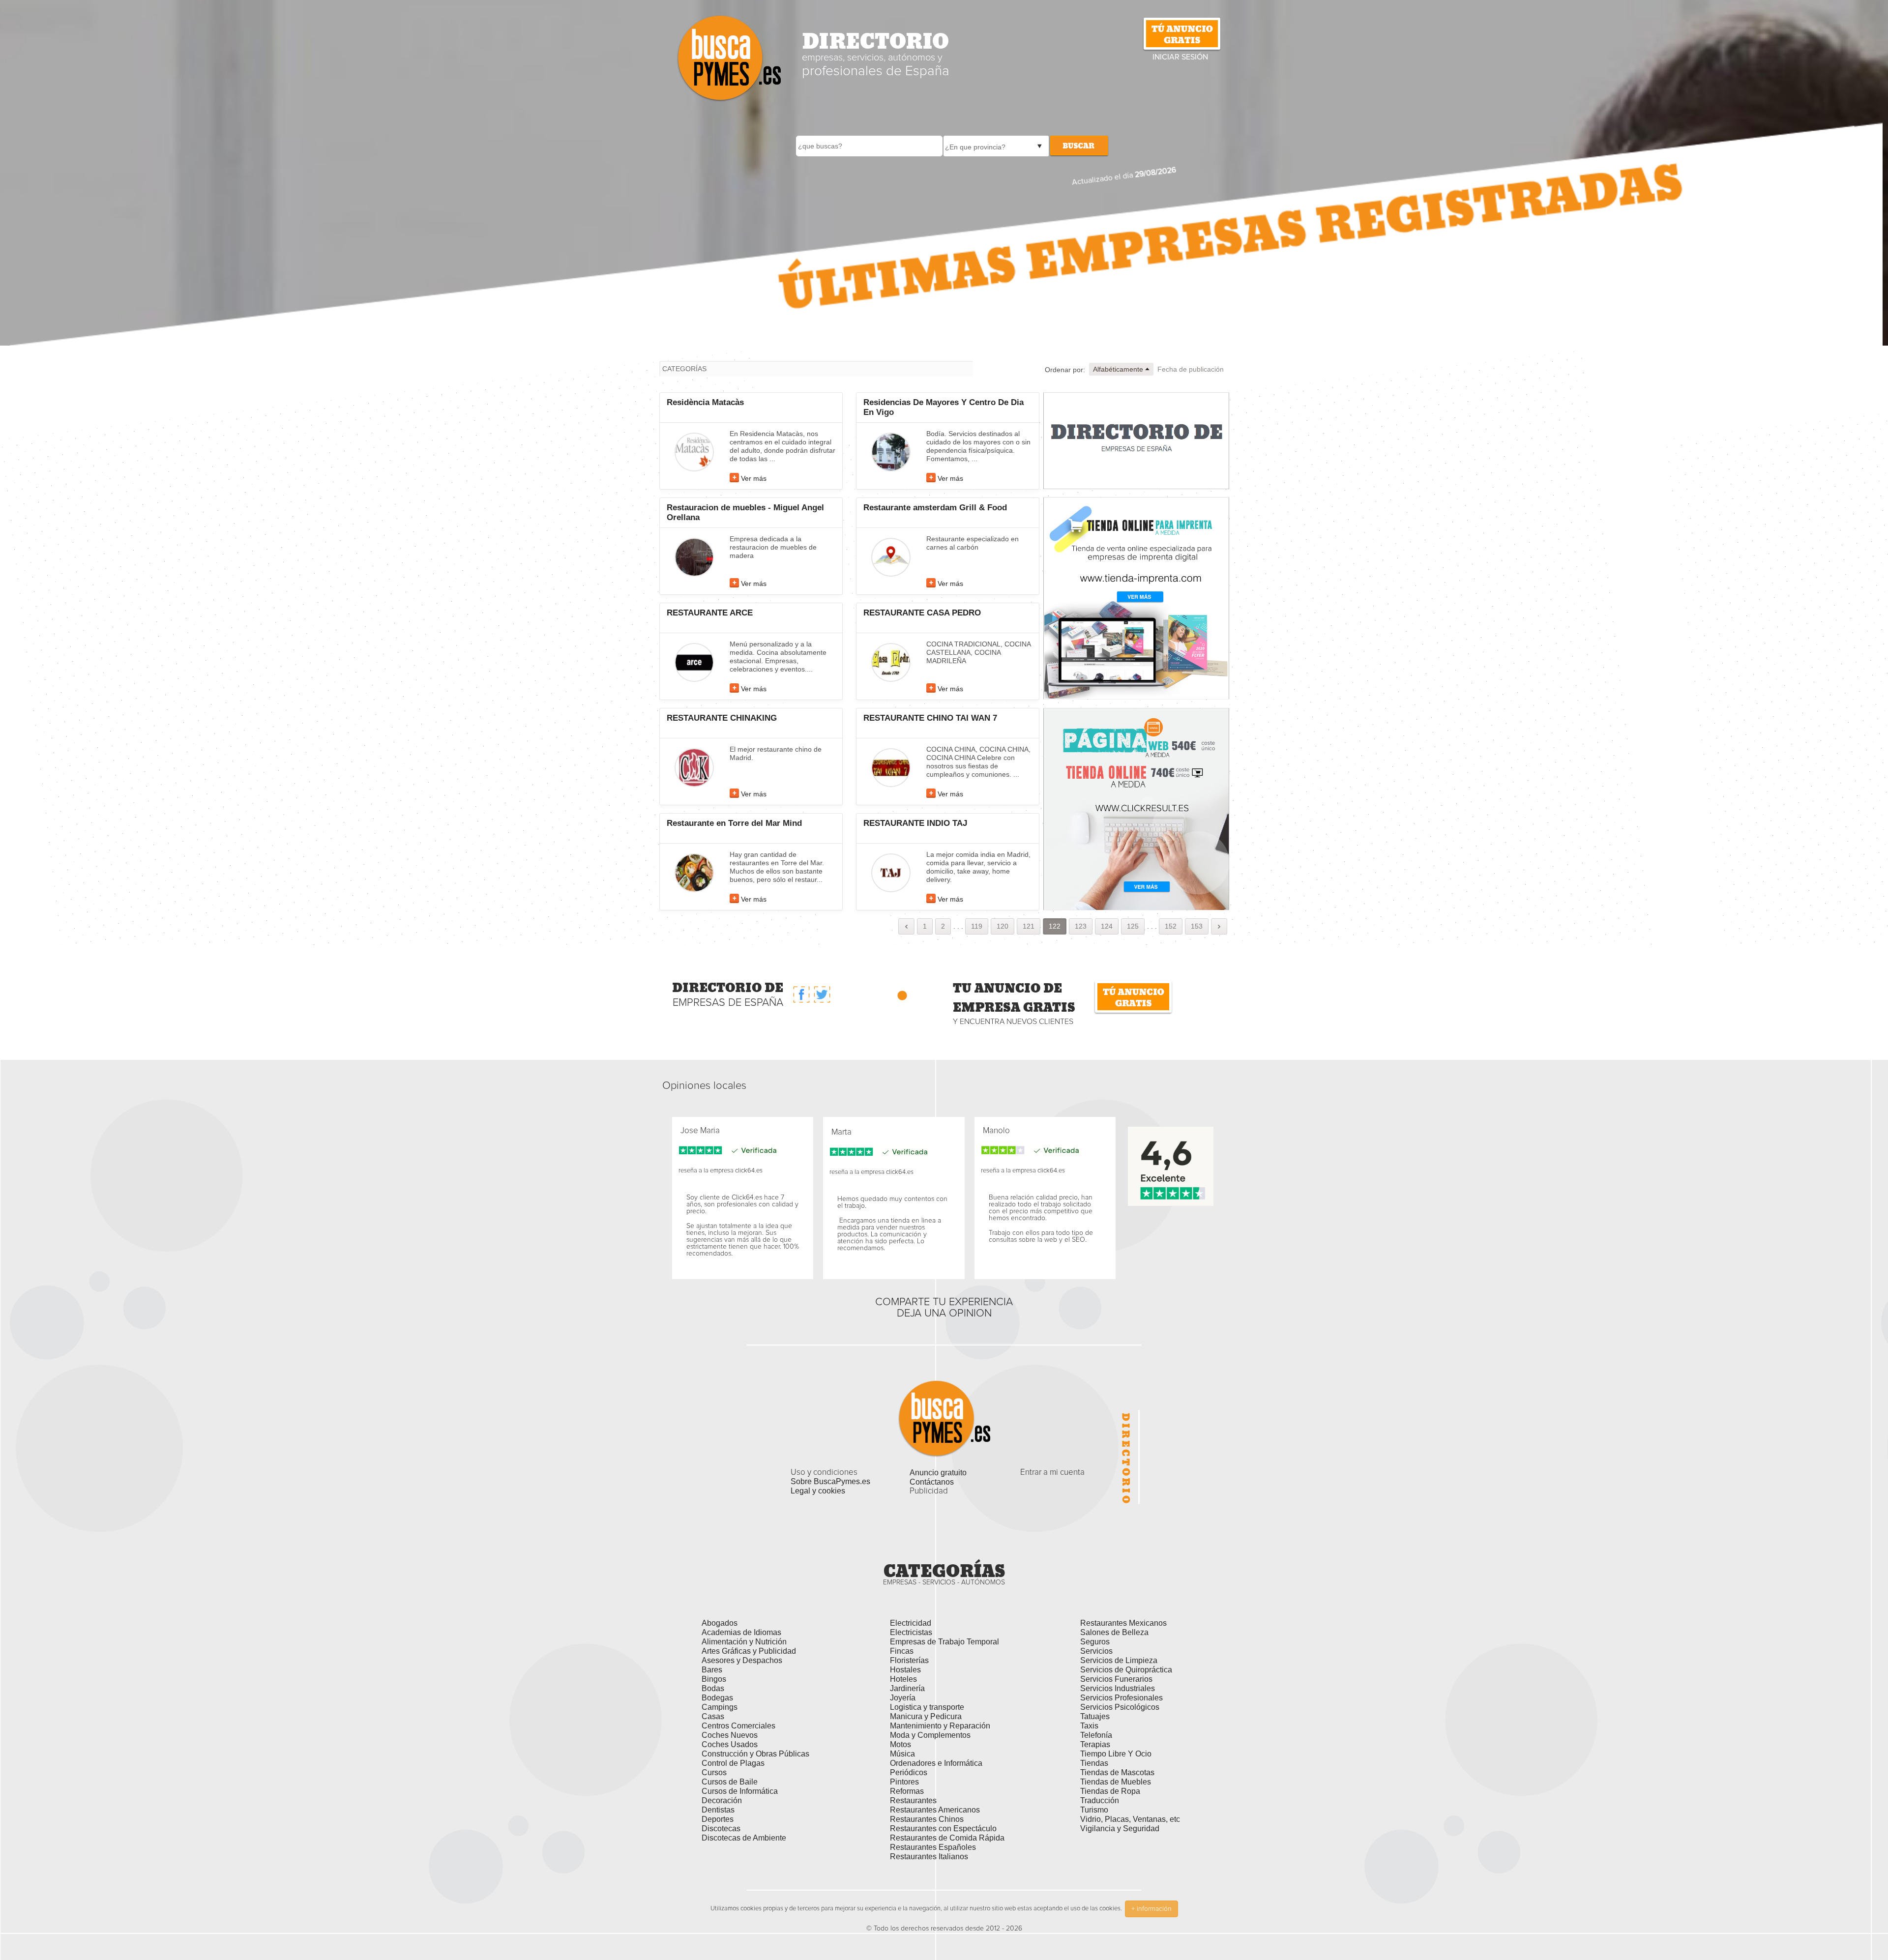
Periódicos (909, 1772)
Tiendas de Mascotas (1117, 1772)
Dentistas (718, 1810)
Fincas (902, 1651)
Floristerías (909, 1660)
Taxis (1089, 1726)
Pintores (904, 1782)
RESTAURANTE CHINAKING (722, 718)
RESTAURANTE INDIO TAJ (915, 823)
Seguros (1095, 1642)
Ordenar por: (1065, 370)
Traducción (1100, 1800)
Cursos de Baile (730, 1782)
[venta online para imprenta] (1136, 598)
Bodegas (717, 1698)
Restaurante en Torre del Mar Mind (734, 823)
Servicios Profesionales (1121, 1698)
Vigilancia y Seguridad (1120, 1828)
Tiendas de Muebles (1116, 1782)
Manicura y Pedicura (926, 1716)
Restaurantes (913, 1800)
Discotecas (721, 1828)
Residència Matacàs (705, 402)
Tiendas (1094, 1763)
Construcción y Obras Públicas (755, 1754)
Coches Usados (730, 1744)
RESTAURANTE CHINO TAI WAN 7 (930, 718)
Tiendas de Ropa (1110, 1791)
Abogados (720, 1623)
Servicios (1096, 1651)
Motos (900, 1744)
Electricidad (911, 1623)
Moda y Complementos (930, 1735)
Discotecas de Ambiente (744, 1838)
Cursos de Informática (740, 1791)
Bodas (713, 1688)
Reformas (907, 1791)
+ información (1151, 1909)
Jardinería (907, 1688)
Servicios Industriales (1118, 1688)
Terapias (1095, 1744)
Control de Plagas (733, 1763)
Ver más (754, 478)
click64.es (749, 1171)
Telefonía (1096, 1735)
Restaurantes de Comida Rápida (947, 1838)
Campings (720, 1707)
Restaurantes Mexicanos (1123, 1623)
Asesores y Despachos (742, 1660)
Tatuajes (1095, 1716)
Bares (712, 1670)
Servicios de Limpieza (1119, 1660)
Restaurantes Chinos (927, 1819)
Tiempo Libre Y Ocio (1116, 1754)
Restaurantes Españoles (933, 1847)
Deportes (718, 1819)
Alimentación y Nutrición (744, 1642)
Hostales (905, 1670)
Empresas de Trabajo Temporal (944, 1642)
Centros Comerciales (738, 1726)
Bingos (714, 1679)
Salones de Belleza (1114, 1632)
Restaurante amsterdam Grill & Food (935, 508)
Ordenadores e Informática (936, 1763)
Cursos (714, 1772)
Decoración (722, 1800)
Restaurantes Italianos (929, 1857)
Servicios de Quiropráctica (1126, 1670)
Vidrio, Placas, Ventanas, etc (1130, 1819)
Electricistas (911, 1632)
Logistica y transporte (927, 1707)
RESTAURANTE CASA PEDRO (922, 613)
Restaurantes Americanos (935, 1810)
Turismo (1094, 1810)
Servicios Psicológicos (1120, 1707)
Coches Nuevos (730, 1735)
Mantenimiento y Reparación (940, 1726)
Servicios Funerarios (1116, 1679)
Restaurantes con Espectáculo (943, 1828)
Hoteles (903, 1679)
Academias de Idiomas (741, 1632)
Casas (713, 1716)
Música (902, 1754)
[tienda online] (1136, 809)
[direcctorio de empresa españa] (1136, 440)
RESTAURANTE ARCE (710, 613)
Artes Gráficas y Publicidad (749, 1651)
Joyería (903, 1698)
